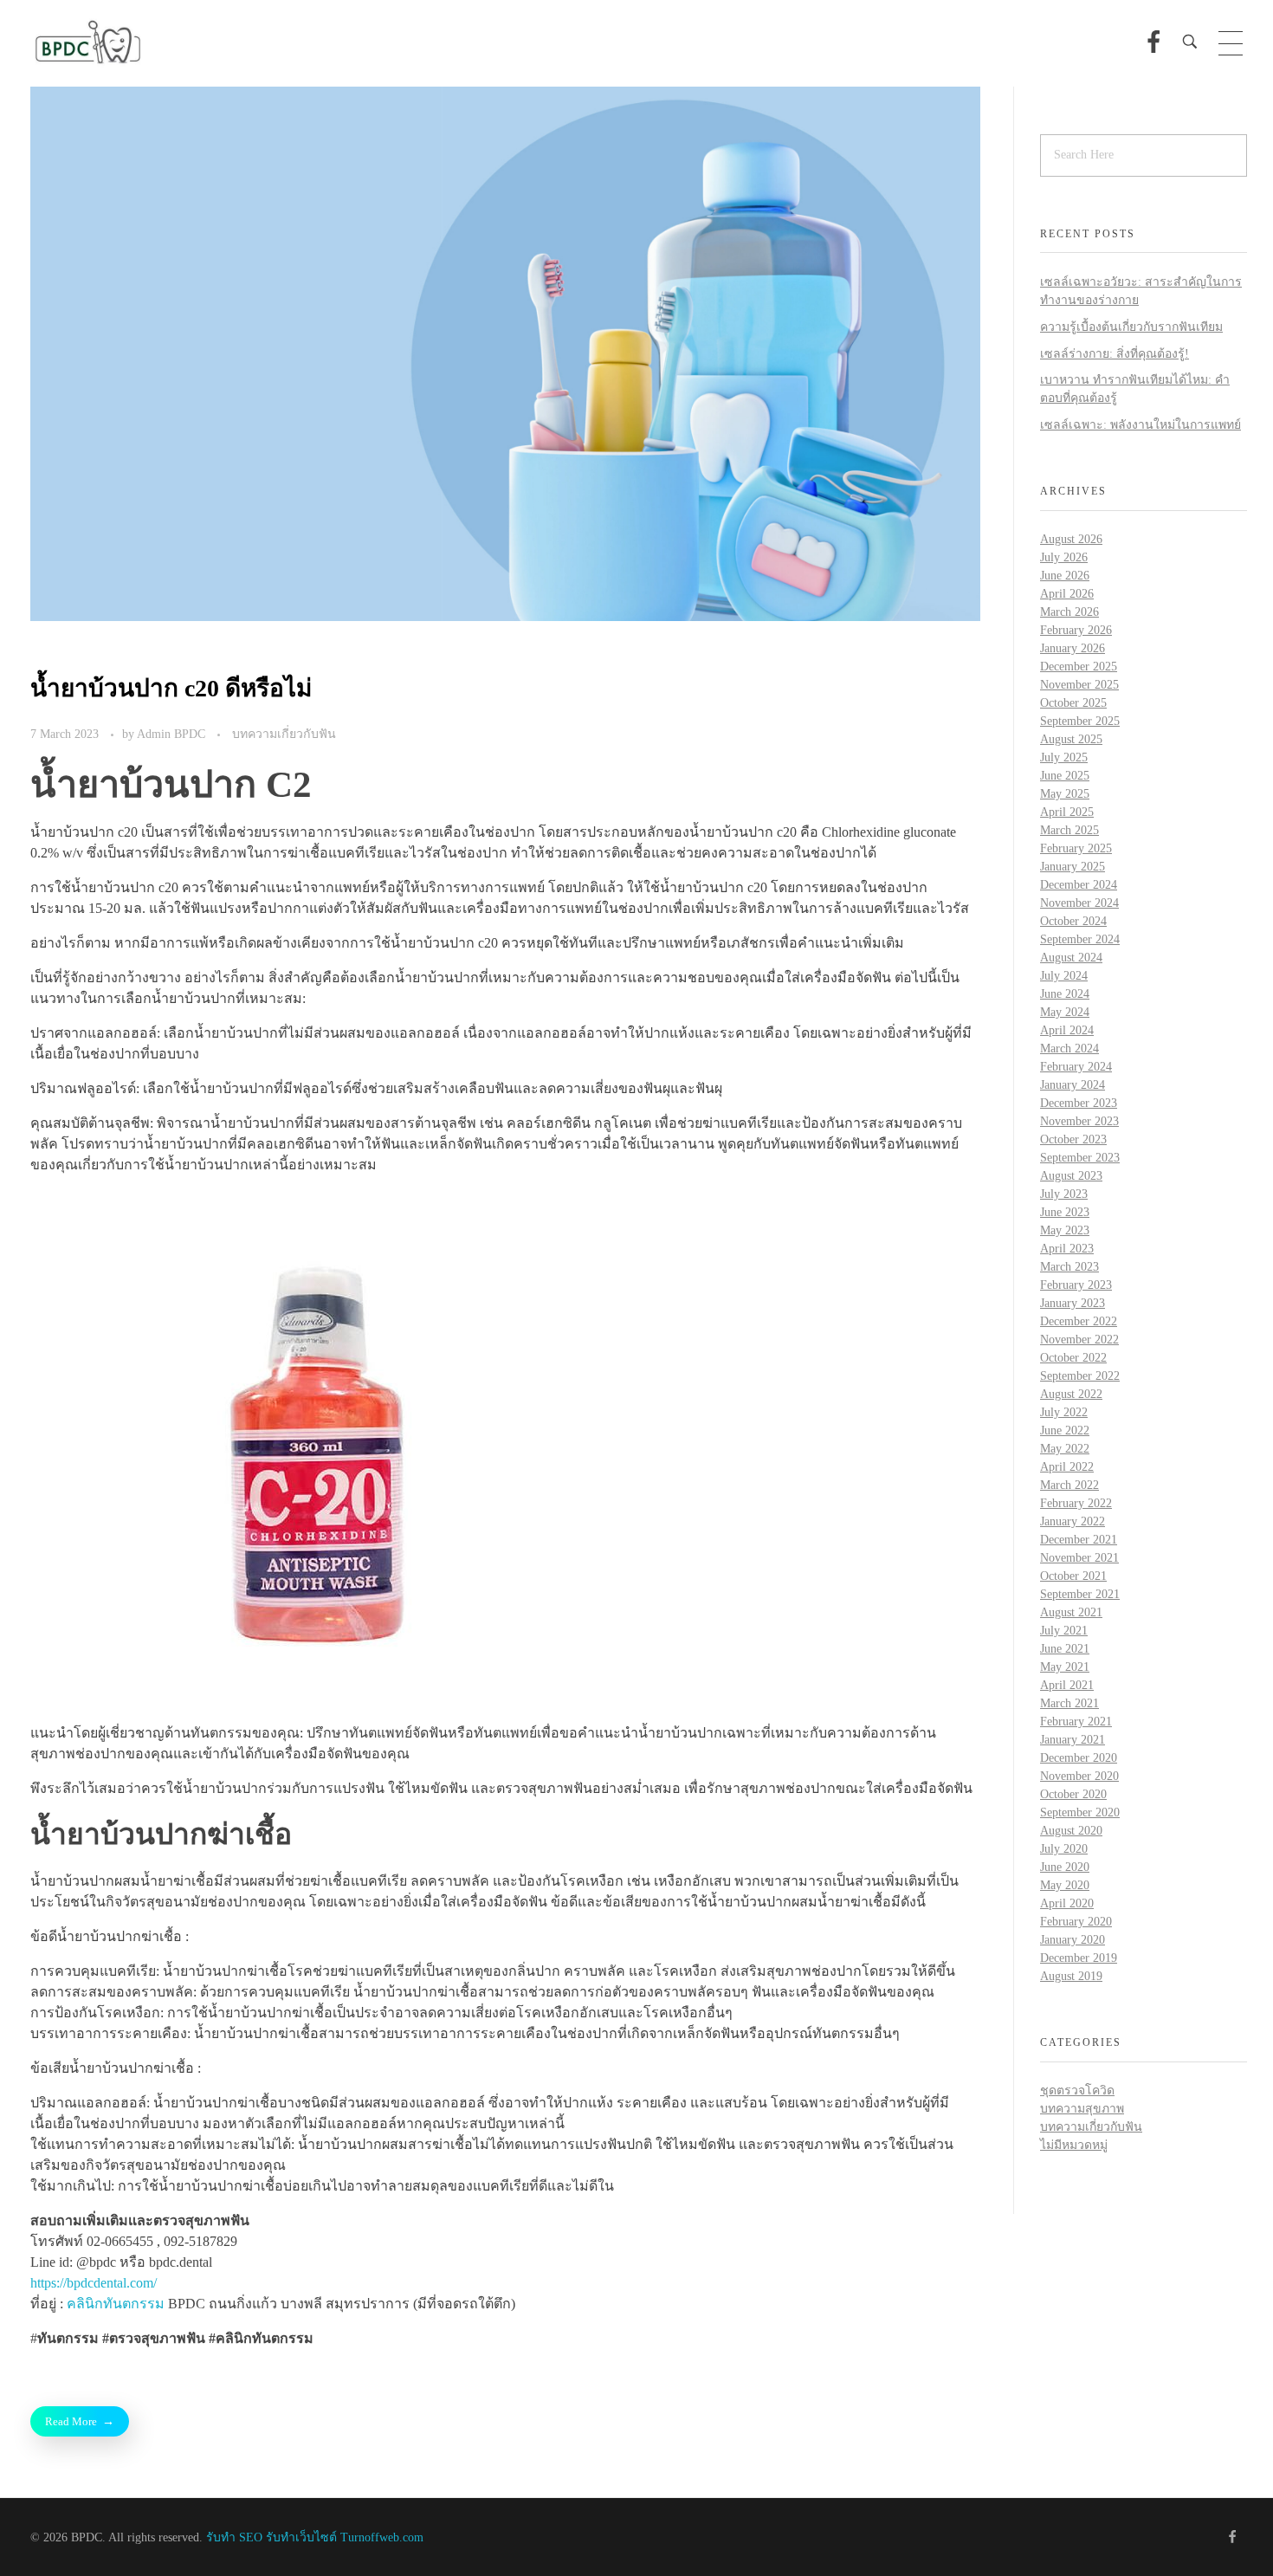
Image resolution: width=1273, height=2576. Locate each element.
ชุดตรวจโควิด (1077, 2091)
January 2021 (1073, 1740)
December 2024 (1079, 885)
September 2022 (1080, 1376)
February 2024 (1076, 1067)
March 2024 (1069, 1049)
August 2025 (1071, 739)
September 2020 (1080, 1812)
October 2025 (1073, 703)
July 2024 (1064, 976)
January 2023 (1073, 1303)
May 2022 (1065, 1449)
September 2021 (1080, 1594)
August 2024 (1071, 958)
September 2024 (1080, 939)
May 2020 (1065, 1885)
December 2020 (1079, 1758)
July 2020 (1064, 1849)
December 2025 (1079, 667)
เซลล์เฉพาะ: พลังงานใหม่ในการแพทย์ (1141, 425)
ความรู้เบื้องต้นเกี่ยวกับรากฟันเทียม (1131, 327)
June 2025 (1065, 776)
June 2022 (1065, 1430)
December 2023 (1079, 1103)
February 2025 (1076, 848)
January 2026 (1073, 648)
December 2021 (1079, 1540)
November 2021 (1079, 1558)
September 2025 (1080, 721)
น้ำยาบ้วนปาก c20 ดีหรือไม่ (171, 688)
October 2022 (1073, 1358)
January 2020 (1073, 1940)
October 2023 (1073, 1139)
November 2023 (1079, 1121)
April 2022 (1067, 1467)
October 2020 (1073, 1794)
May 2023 (1065, 1230)
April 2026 (1067, 594)
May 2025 (1065, 794)
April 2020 (1067, 1903)
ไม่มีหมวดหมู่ (1074, 2145)
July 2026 (1064, 557)
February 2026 (1076, 630)
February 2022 (1076, 1503)
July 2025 (1064, 757)
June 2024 (1065, 994)
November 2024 (1079, 903)
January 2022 (1073, 1521)
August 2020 (1071, 1831)
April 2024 (1067, 1030)
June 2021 (1065, 1649)
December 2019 (1079, 1958)
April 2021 (1067, 1685)
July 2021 (1064, 1631)
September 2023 (1080, 1158)
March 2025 (1069, 830)
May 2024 (1065, 1012)
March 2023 (1069, 1267)
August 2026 (1071, 539)
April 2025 (1067, 812)
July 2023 (1064, 1194)
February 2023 (1076, 1285)
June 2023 (1065, 1212)
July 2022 (1064, 1412)
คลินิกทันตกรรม (116, 2304)
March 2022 (1069, 1485)
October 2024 (1073, 921)
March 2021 (1069, 1703)
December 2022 (1079, 1321)
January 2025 (1073, 867)
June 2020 (1065, 1867)
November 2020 (1079, 1776)
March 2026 (1069, 612)
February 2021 (1076, 1722)
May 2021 (1065, 1667)
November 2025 (1079, 685)
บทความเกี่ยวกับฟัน (284, 734)
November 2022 (1079, 1340)
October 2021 (1073, 1576)
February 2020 (1076, 1922)
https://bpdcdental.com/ (94, 2283)
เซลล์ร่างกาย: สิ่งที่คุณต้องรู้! (1115, 354)
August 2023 (1071, 1176)
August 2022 (1071, 1394)
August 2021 (1071, 1612)
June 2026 (1065, 576)
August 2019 (1071, 1976)
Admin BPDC (173, 734)
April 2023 (1067, 1249)
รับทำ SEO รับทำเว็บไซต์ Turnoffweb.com (315, 2537)
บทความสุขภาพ (1082, 2109)
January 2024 (1073, 1085)
